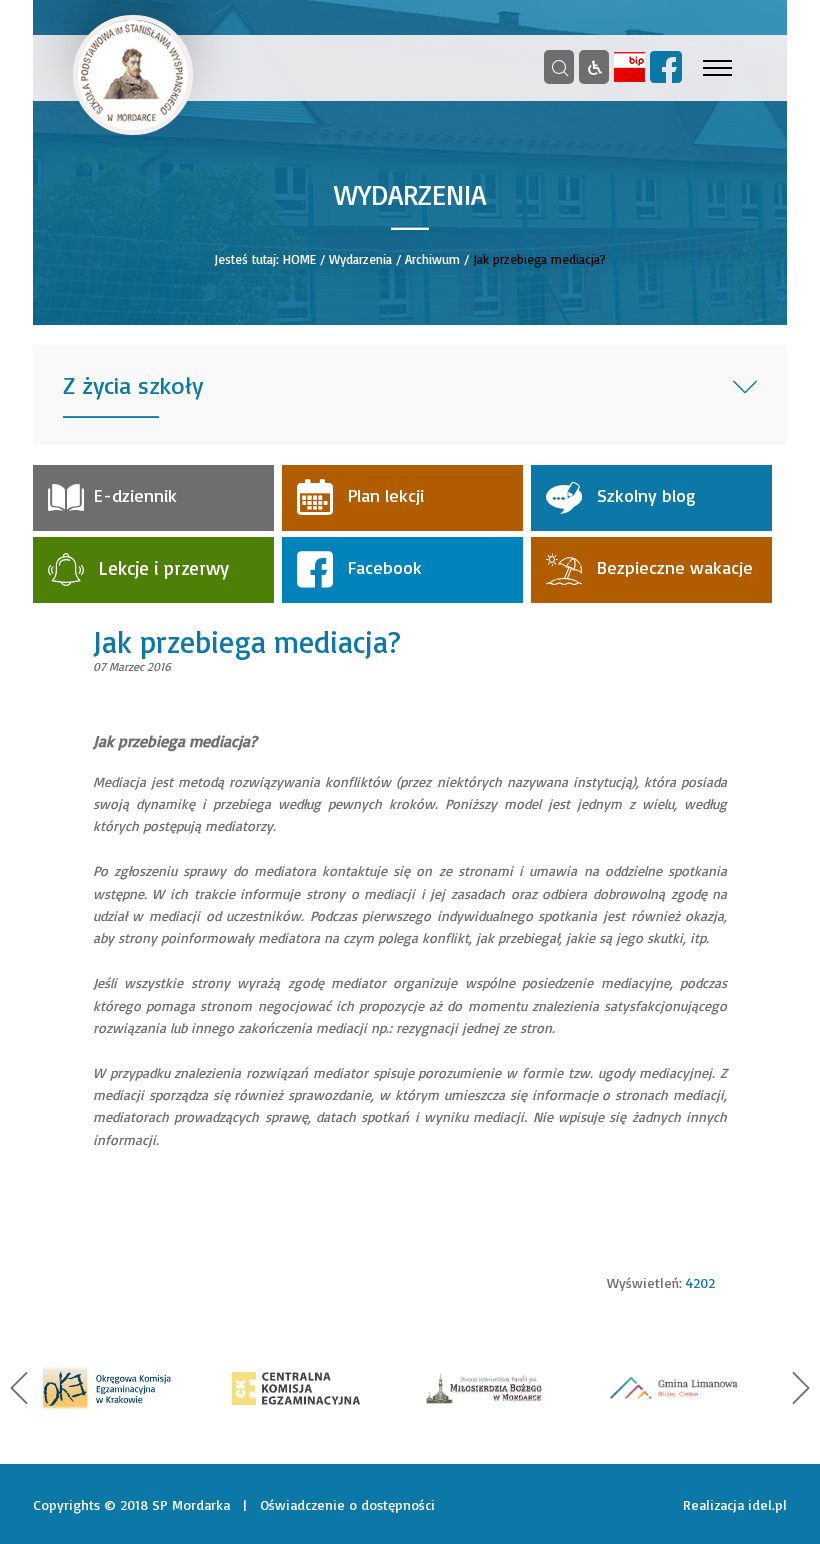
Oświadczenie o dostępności (347, 1504)
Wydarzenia (360, 259)
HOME (299, 259)
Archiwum (432, 259)
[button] (19, 1388)
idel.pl (767, 1504)
